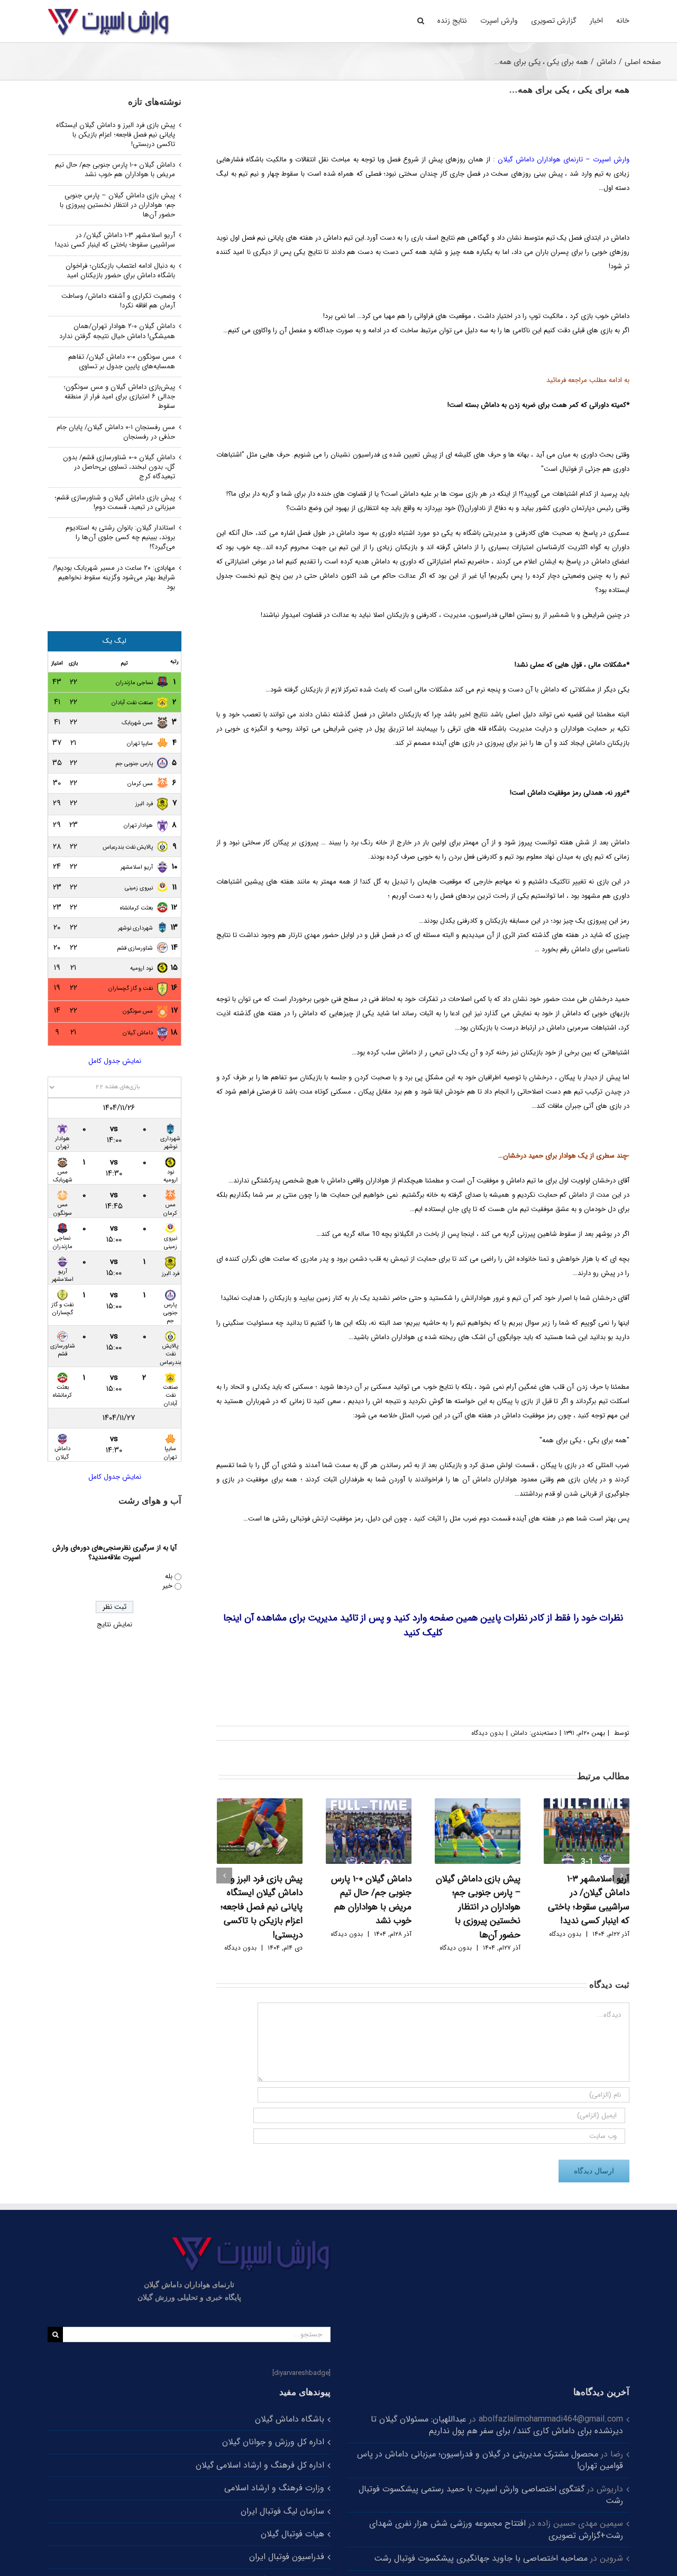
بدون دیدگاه (487, 1733)
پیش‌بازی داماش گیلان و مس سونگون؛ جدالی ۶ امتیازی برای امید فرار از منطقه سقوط (119, 397)
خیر (167, 1586)
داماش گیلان (138, 1033)
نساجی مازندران (134, 683)
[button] (421, 20)
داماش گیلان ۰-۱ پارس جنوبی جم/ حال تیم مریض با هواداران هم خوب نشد (371, 1900)
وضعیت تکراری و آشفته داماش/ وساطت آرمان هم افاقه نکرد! (118, 301)
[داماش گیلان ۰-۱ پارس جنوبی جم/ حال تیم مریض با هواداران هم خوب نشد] (369, 1831)
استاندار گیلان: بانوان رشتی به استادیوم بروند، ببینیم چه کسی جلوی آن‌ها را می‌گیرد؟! (120, 537)
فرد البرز (144, 804)
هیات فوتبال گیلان (292, 2534)
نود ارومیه (141, 968)
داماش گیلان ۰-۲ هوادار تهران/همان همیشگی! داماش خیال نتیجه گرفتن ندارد (117, 331)
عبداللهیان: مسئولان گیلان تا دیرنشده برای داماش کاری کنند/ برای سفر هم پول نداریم (497, 2425)
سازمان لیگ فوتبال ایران (282, 2511)
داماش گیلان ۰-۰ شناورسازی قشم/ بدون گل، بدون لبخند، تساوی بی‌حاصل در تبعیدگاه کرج (119, 467)
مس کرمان (140, 784)
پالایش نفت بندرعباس (128, 847)
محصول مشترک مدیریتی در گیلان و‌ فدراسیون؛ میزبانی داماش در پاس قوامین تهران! (490, 2460)
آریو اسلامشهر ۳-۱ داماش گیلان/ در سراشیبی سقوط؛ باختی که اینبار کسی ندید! (589, 1900)
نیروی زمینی (139, 888)
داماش (519, 1733)
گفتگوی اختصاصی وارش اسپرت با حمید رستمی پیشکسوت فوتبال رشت (491, 2495)
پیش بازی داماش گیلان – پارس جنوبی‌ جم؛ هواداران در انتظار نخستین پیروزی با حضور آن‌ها (478, 1907)
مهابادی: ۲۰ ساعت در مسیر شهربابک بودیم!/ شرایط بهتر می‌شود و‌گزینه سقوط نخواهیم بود (114, 577)
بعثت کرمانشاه (136, 908)
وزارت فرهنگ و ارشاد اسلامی (274, 2488)
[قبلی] (224, 1876)
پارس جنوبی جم (134, 764)
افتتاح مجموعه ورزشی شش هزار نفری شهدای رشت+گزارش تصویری (496, 2529)
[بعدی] (621, 1876)
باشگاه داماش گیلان (290, 2419)
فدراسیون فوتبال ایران (287, 2557)
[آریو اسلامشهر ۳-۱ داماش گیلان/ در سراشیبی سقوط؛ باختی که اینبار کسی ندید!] (587, 1831)
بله (169, 1576)
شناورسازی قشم (135, 948)
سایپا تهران (140, 744)
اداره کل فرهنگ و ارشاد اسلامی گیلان (260, 2465)
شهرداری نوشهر (135, 928)
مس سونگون (138, 1011)
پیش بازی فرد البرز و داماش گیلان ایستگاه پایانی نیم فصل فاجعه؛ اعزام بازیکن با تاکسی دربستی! (262, 1907)
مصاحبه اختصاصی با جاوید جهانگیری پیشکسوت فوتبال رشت (481, 2558)
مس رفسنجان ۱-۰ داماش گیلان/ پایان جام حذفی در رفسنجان (116, 432)
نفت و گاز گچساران (131, 989)
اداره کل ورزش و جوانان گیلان (273, 2442)
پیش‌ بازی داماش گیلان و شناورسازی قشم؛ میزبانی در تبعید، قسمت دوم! (115, 502)
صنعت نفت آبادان (132, 703)
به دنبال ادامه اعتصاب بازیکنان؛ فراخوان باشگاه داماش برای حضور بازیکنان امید (120, 271)
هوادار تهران (138, 826)
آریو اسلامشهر (137, 867)
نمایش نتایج (115, 1624)
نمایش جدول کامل (115, 1061)
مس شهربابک (137, 723)
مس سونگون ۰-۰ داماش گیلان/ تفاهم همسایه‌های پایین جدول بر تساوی (122, 362)
